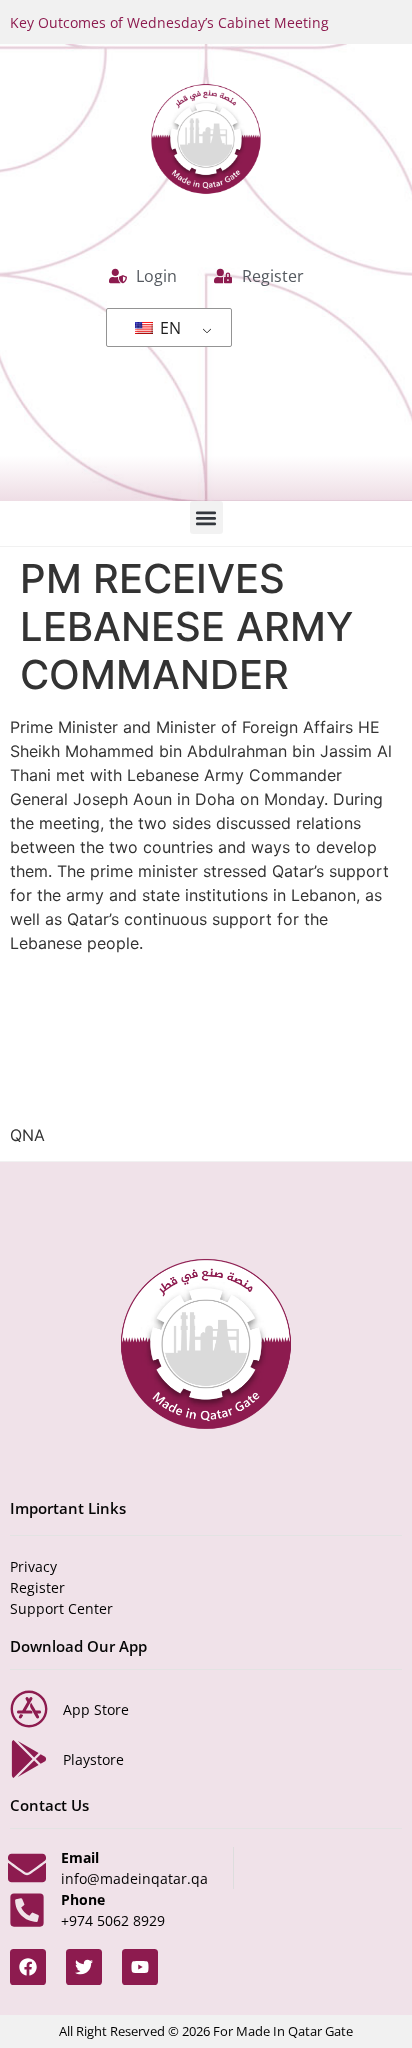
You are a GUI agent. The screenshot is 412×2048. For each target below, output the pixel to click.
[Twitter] (84, 1967)
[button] (206, 517)
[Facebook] (28, 1967)
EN (168, 328)
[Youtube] (140, 1967)
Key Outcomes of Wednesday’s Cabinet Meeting (169, 22)
